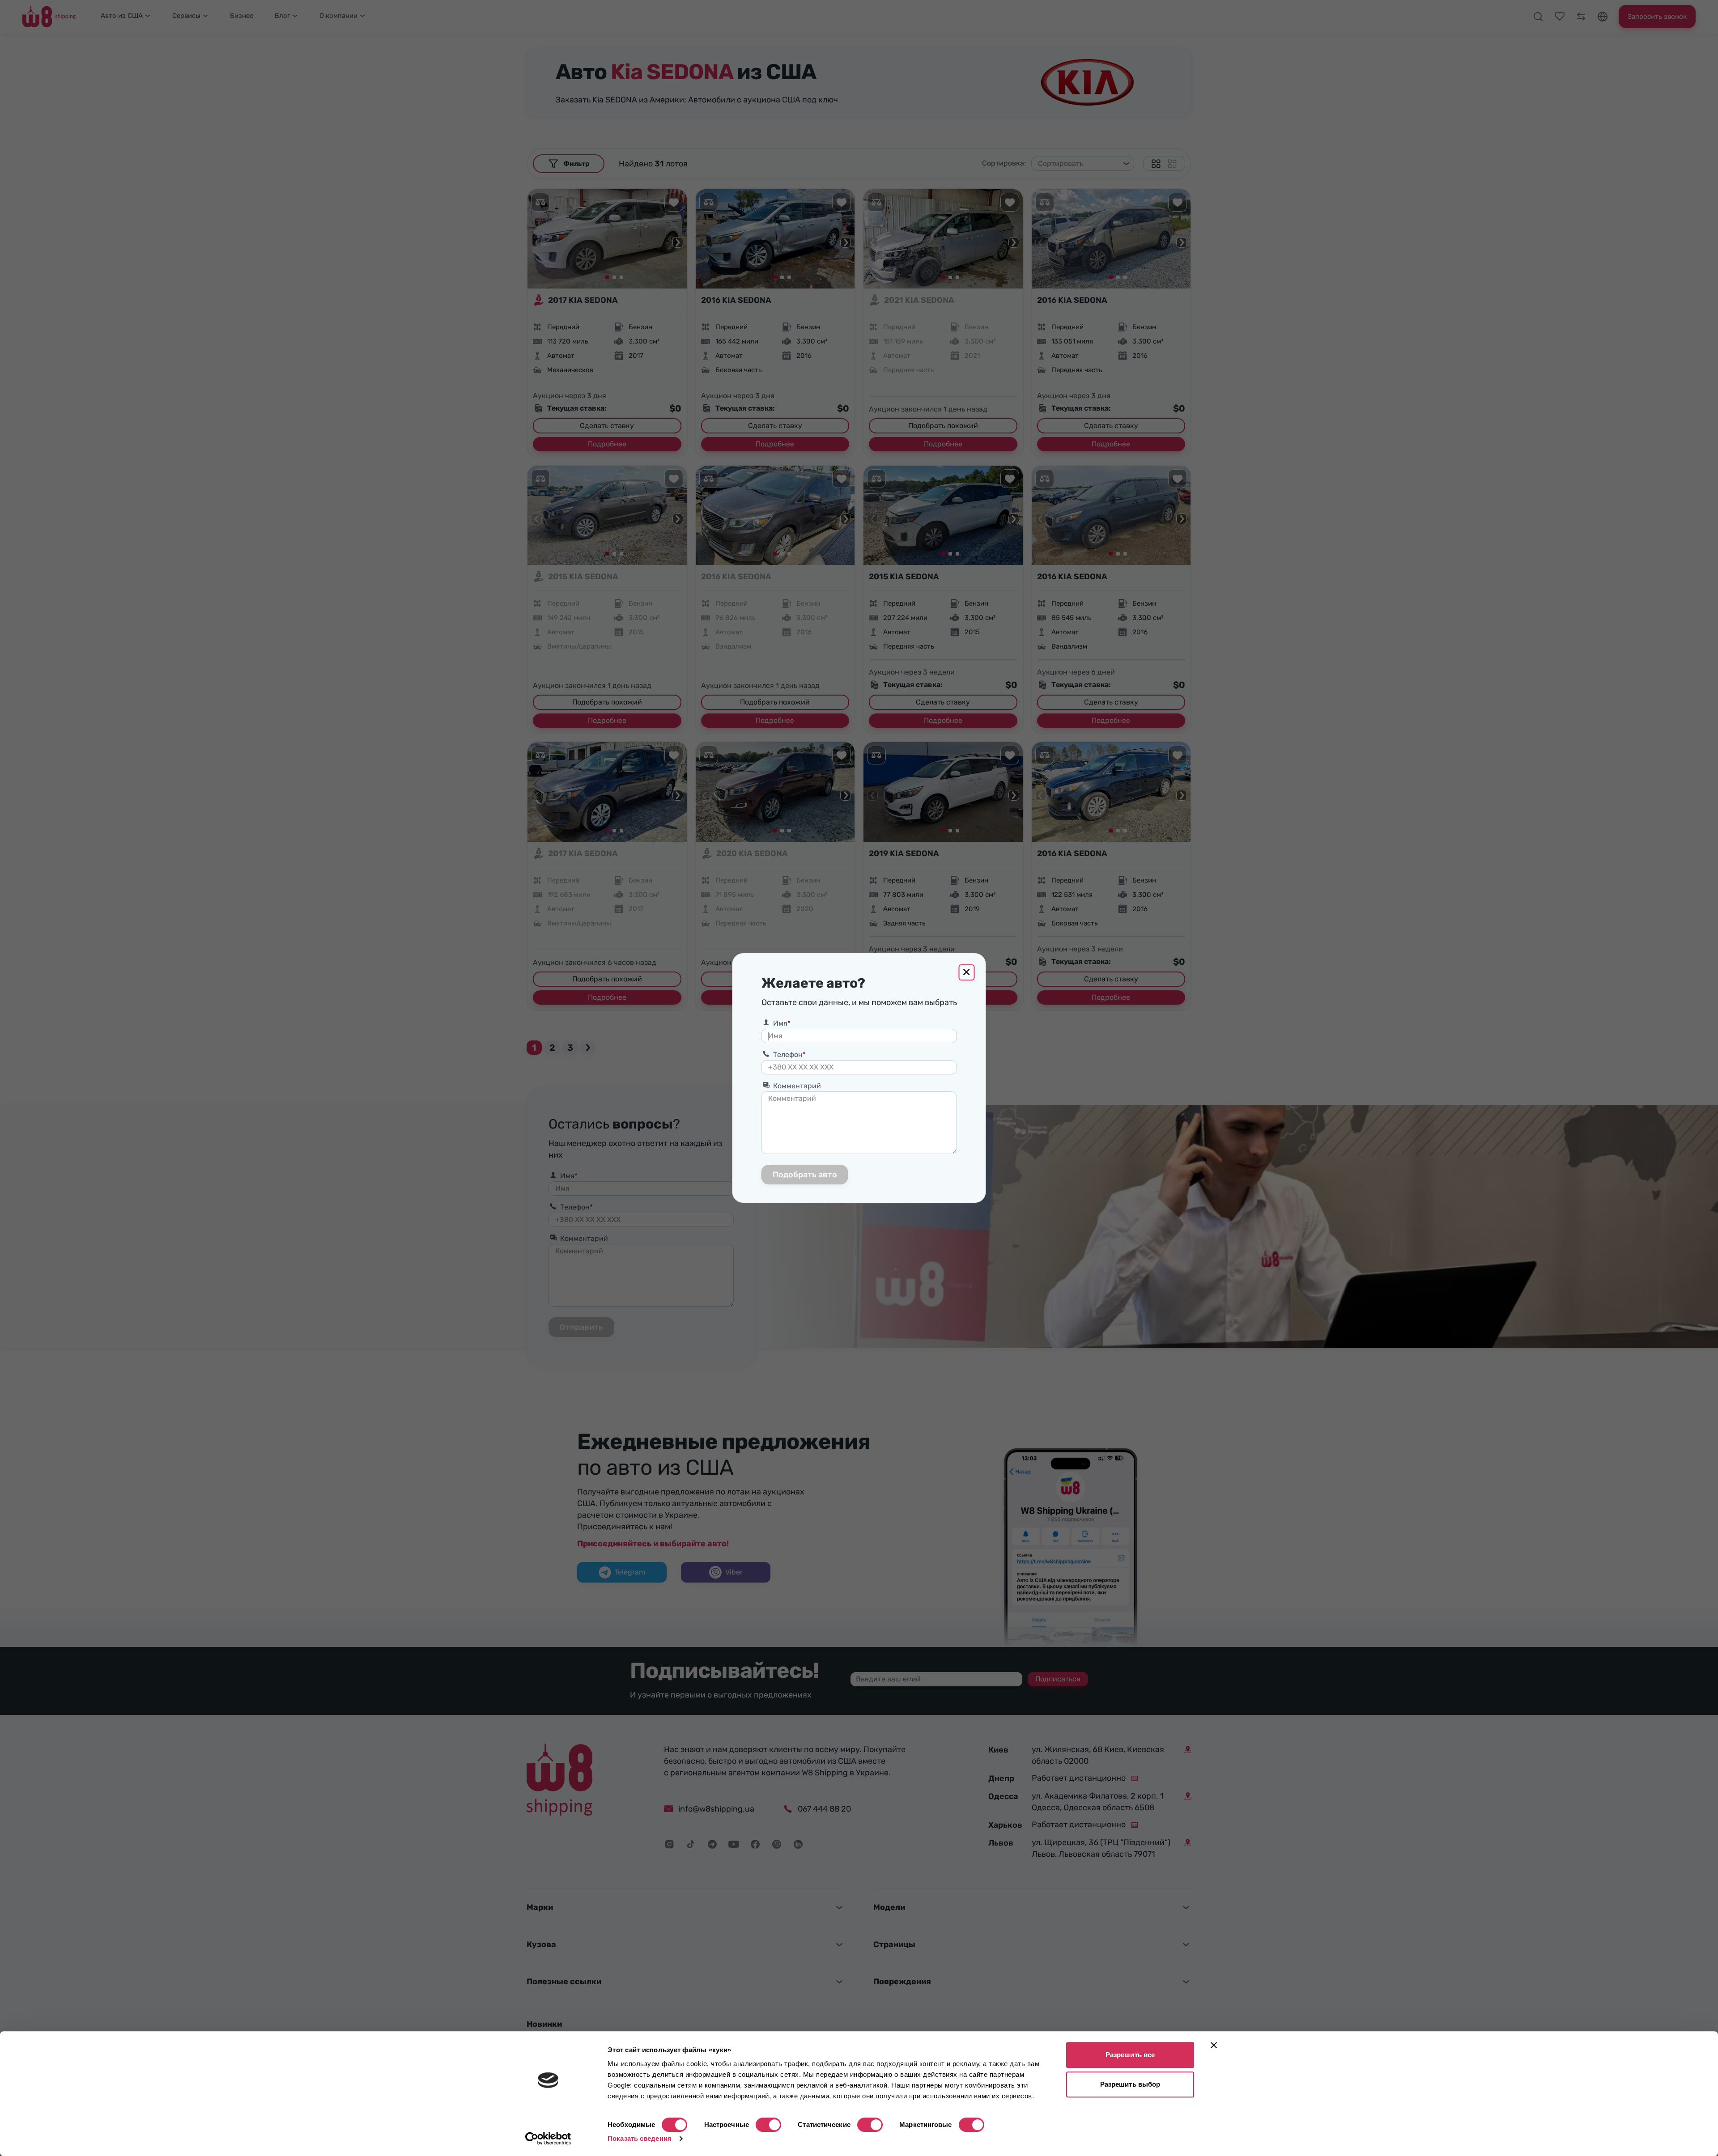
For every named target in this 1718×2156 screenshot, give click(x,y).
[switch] (768, 2125)
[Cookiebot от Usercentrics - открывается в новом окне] (548, 2139)
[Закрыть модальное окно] (967, 972)
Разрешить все (1130, 2055)
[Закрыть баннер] (1214, 2045)
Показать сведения (640, 2138)
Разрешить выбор (1130, 2084)
